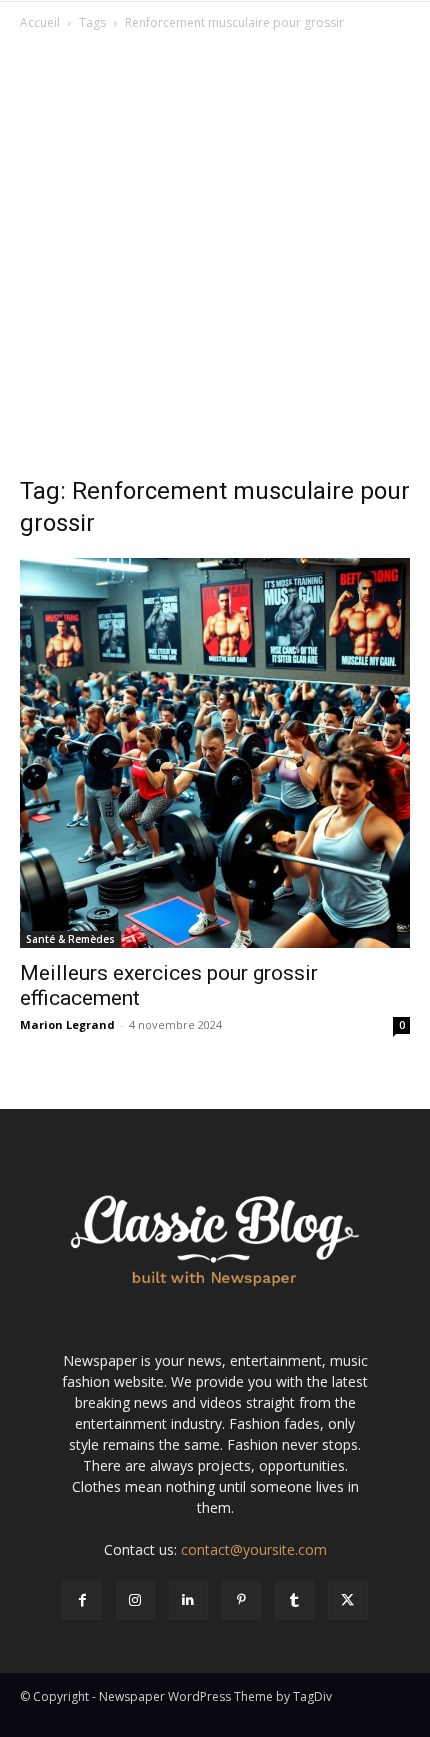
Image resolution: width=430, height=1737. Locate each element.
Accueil (40, 22)
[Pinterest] (241, 1600)
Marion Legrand (67, 1024)
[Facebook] (81, 1600)
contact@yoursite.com (254, 1549)
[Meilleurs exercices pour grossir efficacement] (215, 753)
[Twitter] (347, 1600)
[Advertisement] (215, 259)
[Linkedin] (188, 1600)
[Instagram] (135, 1600)
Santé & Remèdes (70, 939)
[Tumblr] (294, 1600)
